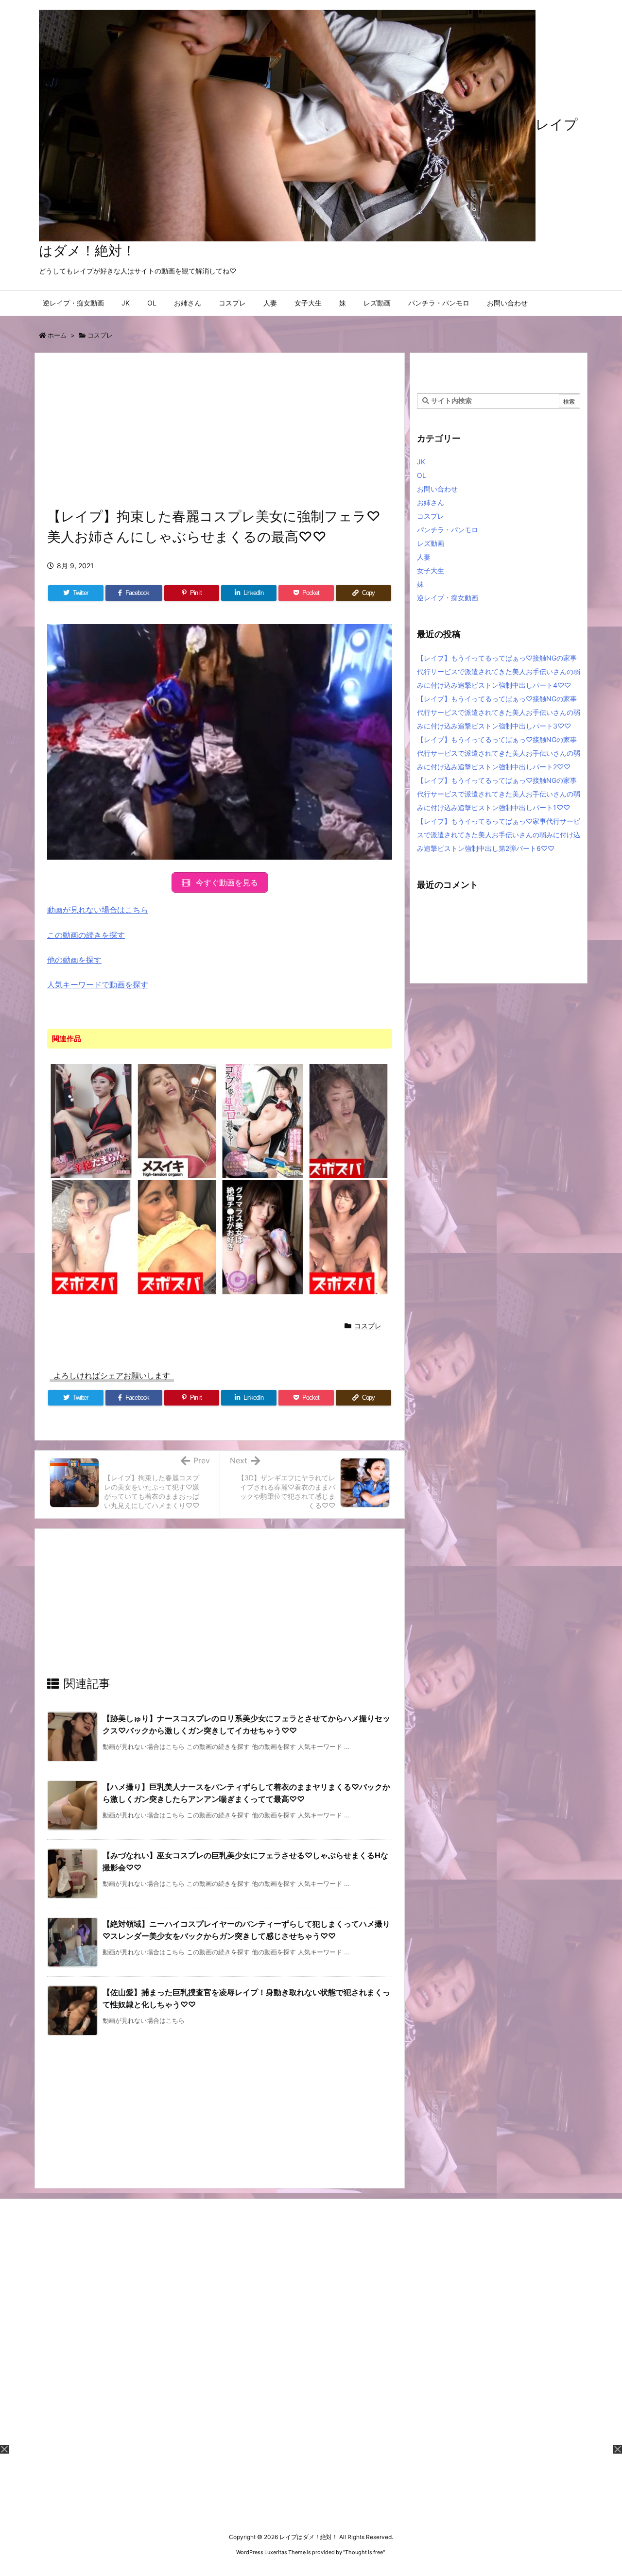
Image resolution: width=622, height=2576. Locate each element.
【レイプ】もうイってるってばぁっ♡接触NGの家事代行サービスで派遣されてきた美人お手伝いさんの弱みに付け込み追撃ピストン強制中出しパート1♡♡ (499, 794)
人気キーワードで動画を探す (98, 984)
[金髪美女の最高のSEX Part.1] (91, 1237)
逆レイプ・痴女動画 (448, 598)
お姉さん (431, 502)
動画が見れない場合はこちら (98, 910)
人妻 (424, 557)
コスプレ (100, 335)
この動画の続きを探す (86, 935)
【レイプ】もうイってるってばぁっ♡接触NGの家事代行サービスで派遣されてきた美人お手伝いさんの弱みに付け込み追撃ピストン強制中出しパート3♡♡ (499, 712)
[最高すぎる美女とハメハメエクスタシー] (177, 1120)
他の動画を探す (74, 960)
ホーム (57, 335)
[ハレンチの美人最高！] (349, 1120)
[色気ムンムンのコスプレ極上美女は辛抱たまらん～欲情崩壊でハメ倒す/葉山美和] (91, 1120)
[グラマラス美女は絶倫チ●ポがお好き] (263, 1237)
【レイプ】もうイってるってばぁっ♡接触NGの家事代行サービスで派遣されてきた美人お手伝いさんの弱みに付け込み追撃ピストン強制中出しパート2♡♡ (499, 753)
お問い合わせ (437, 489)
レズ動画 (431, 543)
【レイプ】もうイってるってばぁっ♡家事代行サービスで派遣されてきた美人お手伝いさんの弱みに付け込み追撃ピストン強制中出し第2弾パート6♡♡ (499, 835)
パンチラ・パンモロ (448, 530)
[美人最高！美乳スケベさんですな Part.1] (177, 1237)
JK (421, 462)
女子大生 (431, 570)
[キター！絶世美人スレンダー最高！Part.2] (349, 1237)
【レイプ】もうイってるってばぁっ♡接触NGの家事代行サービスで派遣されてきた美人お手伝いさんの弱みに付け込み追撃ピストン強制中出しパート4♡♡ (499, 671)
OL (422, 475)
